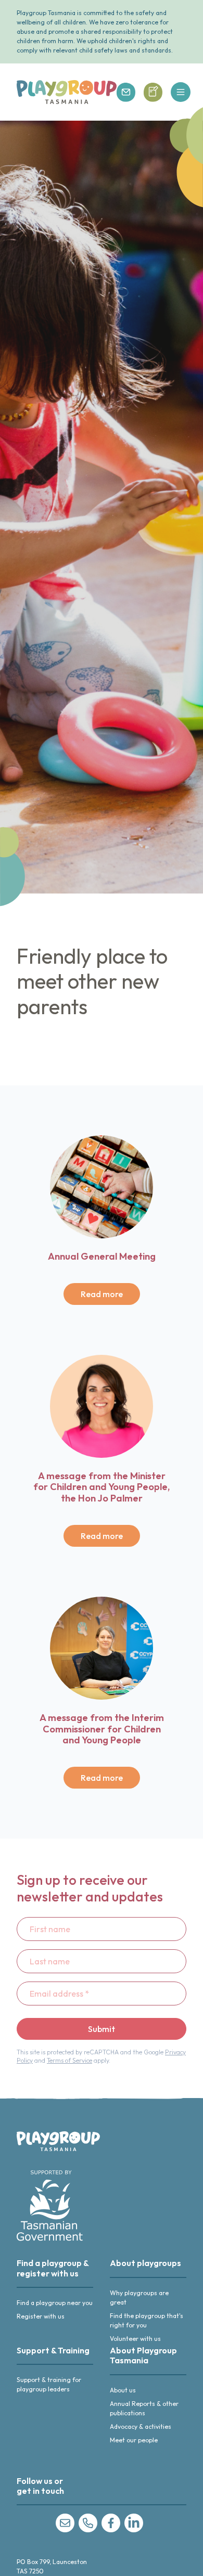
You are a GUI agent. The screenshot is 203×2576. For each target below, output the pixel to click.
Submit (102, 2029)
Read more (102, 1294)
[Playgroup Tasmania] (67, 92)
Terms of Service (69, 2060)
